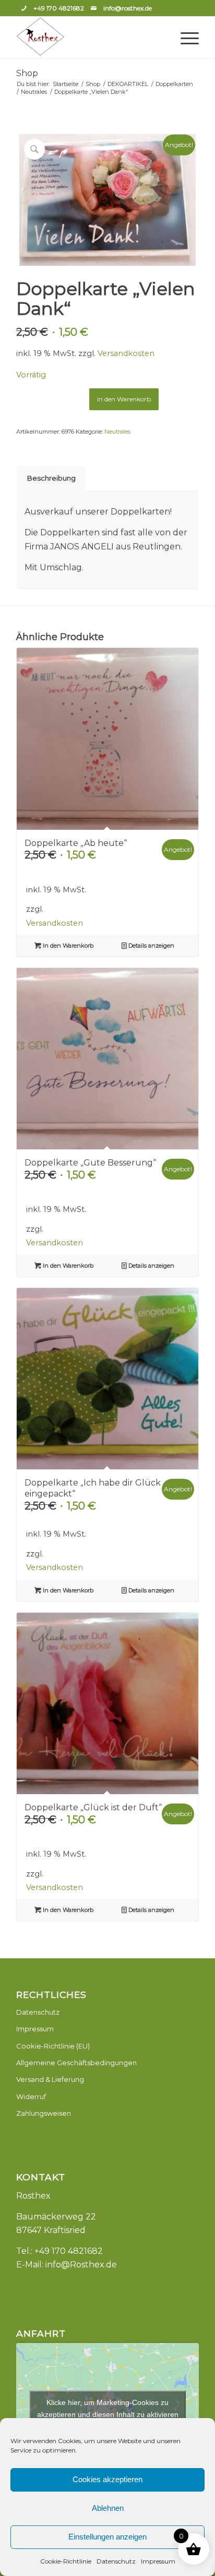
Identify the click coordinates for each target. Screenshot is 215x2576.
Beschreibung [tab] (51, 478)
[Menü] (184, 38)
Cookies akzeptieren (107, 2479)
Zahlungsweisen (44, 2113)
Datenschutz (116, 2561)
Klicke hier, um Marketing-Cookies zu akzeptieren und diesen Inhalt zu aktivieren (108, 2408)
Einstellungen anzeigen (107, 2537)
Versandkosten (126, 353)
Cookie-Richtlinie (66, 2561)
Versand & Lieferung (50, 2079)
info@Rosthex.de (81, 2265)
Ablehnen (108, 2508)
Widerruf (31, 2096)
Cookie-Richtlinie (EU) (53, 2046)
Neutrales (117, 432)
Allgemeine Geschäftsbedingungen (76, 2063)
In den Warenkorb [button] (67, 946)
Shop (27, 73)
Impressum (158, 2561)
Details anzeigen (151, 946)
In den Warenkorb (124, 399)
